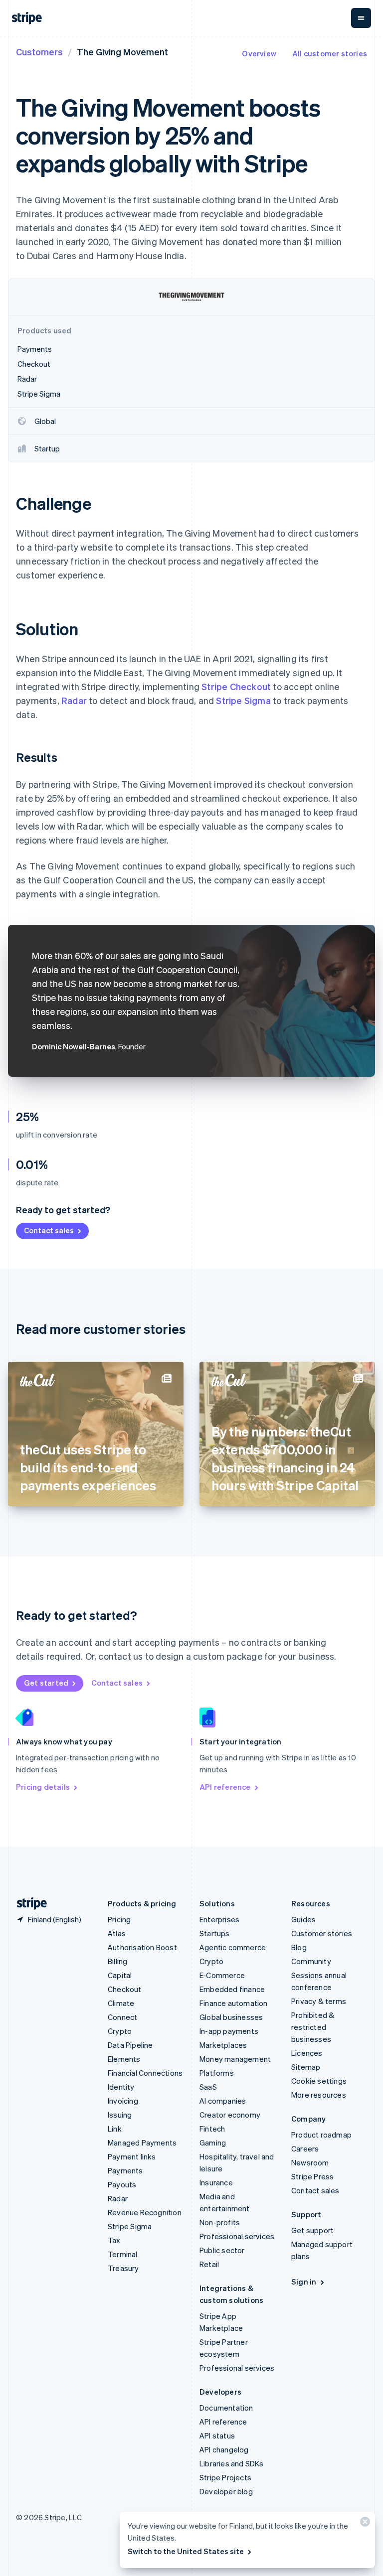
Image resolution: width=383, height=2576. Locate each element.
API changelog (224, 2449)
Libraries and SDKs (232, 2463)
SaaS (208, 2087)
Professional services (237, 2236)
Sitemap (306, 2067)
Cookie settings (319, 2081)
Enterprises (219, 1919)
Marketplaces (223, 2045)
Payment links (132, 2156)
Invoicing (123, 2101)
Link (115, 2129)
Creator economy (230, 2115)
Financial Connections (145, 2073)
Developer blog (226, 2491)
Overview (259, 53)
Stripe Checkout (236, 686)
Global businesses (231, 2017)
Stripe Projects (225, 2477)
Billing (117, 1961)
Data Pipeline (130, 2045)
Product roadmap (321, 2135)
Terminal (123, 2254)
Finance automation (234, 2003)
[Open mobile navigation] (361, 18)
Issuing (120, 2115)
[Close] (364, 2524)
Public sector (222, 2250)
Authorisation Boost (142, 1947)
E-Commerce (222, 1975)
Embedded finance (232, 1989)
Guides (303, 1919)
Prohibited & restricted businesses (313, 2027)
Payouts (122, 2184)
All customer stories (330, 53)
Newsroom (310, 2162)
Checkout (125, 1989)
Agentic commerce (233, 1947)
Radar (74, 700)
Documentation (226, 2408)
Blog (299, 1947)
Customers (39, 52)
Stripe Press (312, 2176)
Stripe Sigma (243, 700)
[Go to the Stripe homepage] (28, 1904)
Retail (209, 2264)
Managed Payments (142, 2143)
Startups (215, 1933)
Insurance (216, 2182)
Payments (125, 2170)
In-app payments (229, 2031)
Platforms (217, 2073)
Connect (122, 2017)
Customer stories (322, 1933)
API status (217, 2435)
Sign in (304, 2282)
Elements (124, 2059)
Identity (121, 2087)
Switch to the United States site (186, 2551)
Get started (46, 1683)
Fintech (212, 2129)
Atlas (117, 1933)
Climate (121, 2003)
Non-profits (220, 2222)
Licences (307, 2053)
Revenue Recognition (145, 2212)
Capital (120, 1975)
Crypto (120, 2031)
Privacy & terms (319, 2001)
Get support (312, 2230)
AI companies (223, 2101)
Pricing (119, 1919)
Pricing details (43, 1787)
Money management (235, 2059)
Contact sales (49, 1230)
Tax (114, 2240)
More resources (319, 2095)
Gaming (213, 2143)
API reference (225, 1787)
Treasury (123, 2268)
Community (311, 1961)
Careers (305, 2148)
